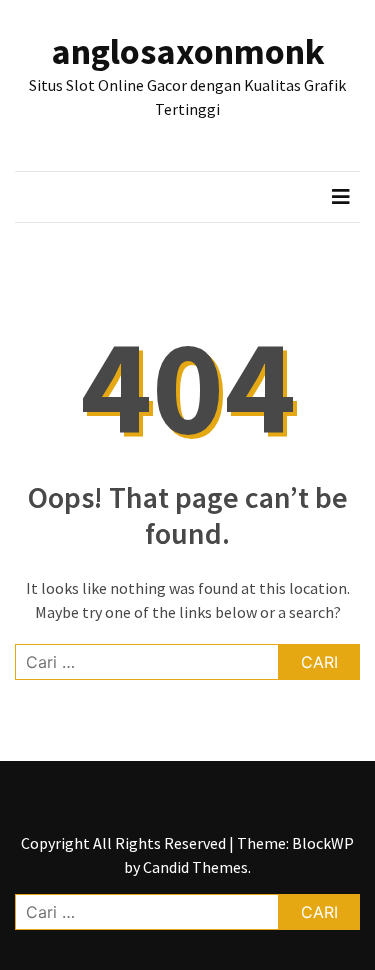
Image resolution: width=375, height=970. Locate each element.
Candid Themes (195, 867)
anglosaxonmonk (188, 51)
